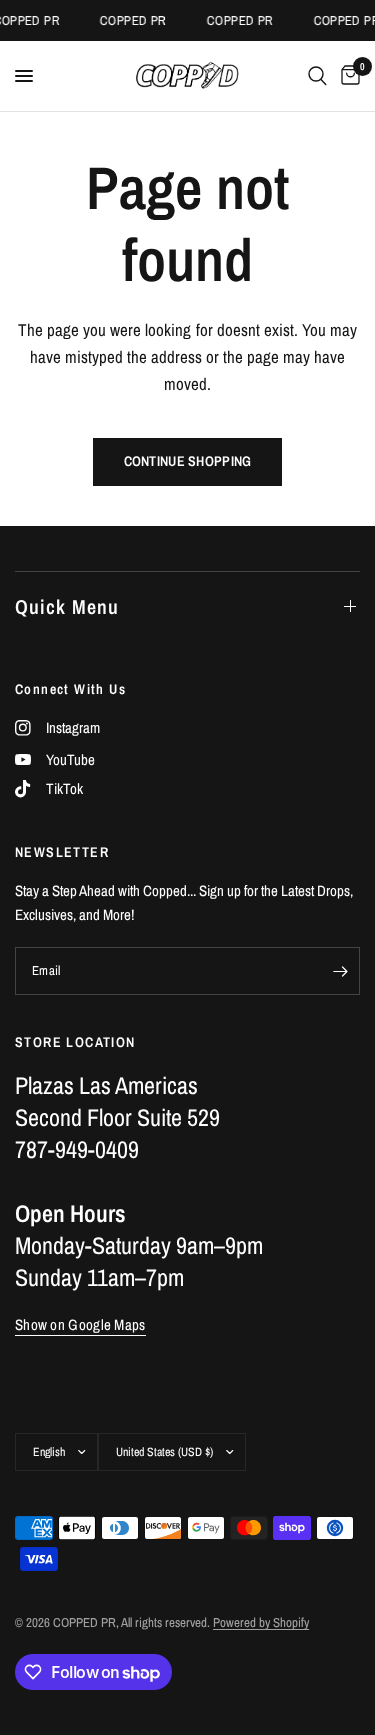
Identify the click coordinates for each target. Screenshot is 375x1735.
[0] (347, 76)
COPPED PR (130, 20)
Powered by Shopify (261, 1622)
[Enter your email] (340, 971)
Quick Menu (67, 606)
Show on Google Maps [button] (80, 1324)
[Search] (317, 76)
